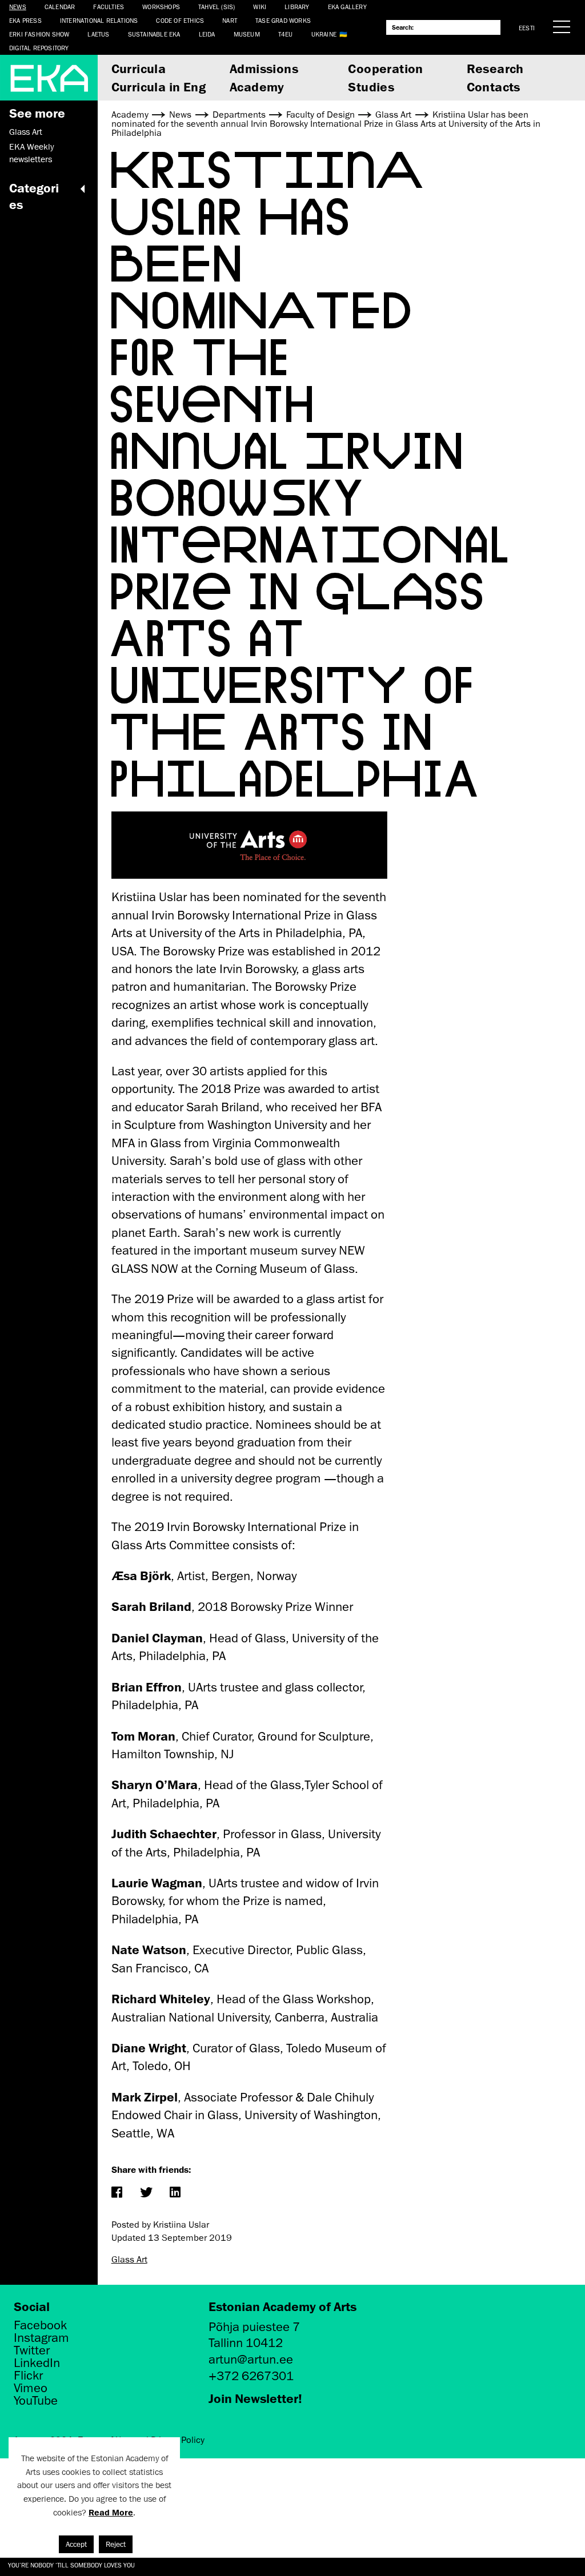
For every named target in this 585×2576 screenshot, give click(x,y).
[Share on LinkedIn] (175, 2193)
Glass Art (26, 132)
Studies (371, 87)
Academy (257, 87)
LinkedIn (37, 2363)
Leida (207, 34)
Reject (116, 2544)
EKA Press (25, 20)
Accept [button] (76, 2544)
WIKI (260, 7)
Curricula (139, 68)
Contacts (494, 87)
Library (297, 7)
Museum (247, 34)
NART (230, 20)
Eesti (527, 28)
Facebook (40, 2325)
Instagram (41, 2338)
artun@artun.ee (251, 2359)
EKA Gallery (347, 7)
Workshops (161, 7)
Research (495, 68)
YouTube (36, 2401)
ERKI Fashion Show (39, 34)
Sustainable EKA (154, 34)
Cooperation (385, 68)
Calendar (60, 7)
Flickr (28, 2376)
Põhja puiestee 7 (254, 2327)
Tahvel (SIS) (217, 7)
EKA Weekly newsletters (31, 153)
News (18, 7)
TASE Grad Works (283, 20)
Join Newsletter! (255, 2398)
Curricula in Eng (159, 87)
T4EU (286, 34)
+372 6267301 (251, 2376)
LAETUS (98, 34)
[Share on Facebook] (117, 2193)
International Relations (99, 20)
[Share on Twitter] (146, 2193)
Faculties (109, 7)
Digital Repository (39, 48)
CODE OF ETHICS (180, 20)
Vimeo (31, 2388)
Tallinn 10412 (246, 2343)
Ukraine (324, 34)
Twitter (32, 2350)
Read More (111, 2512)
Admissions (264, 68)
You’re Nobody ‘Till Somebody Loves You (71, 2565)
